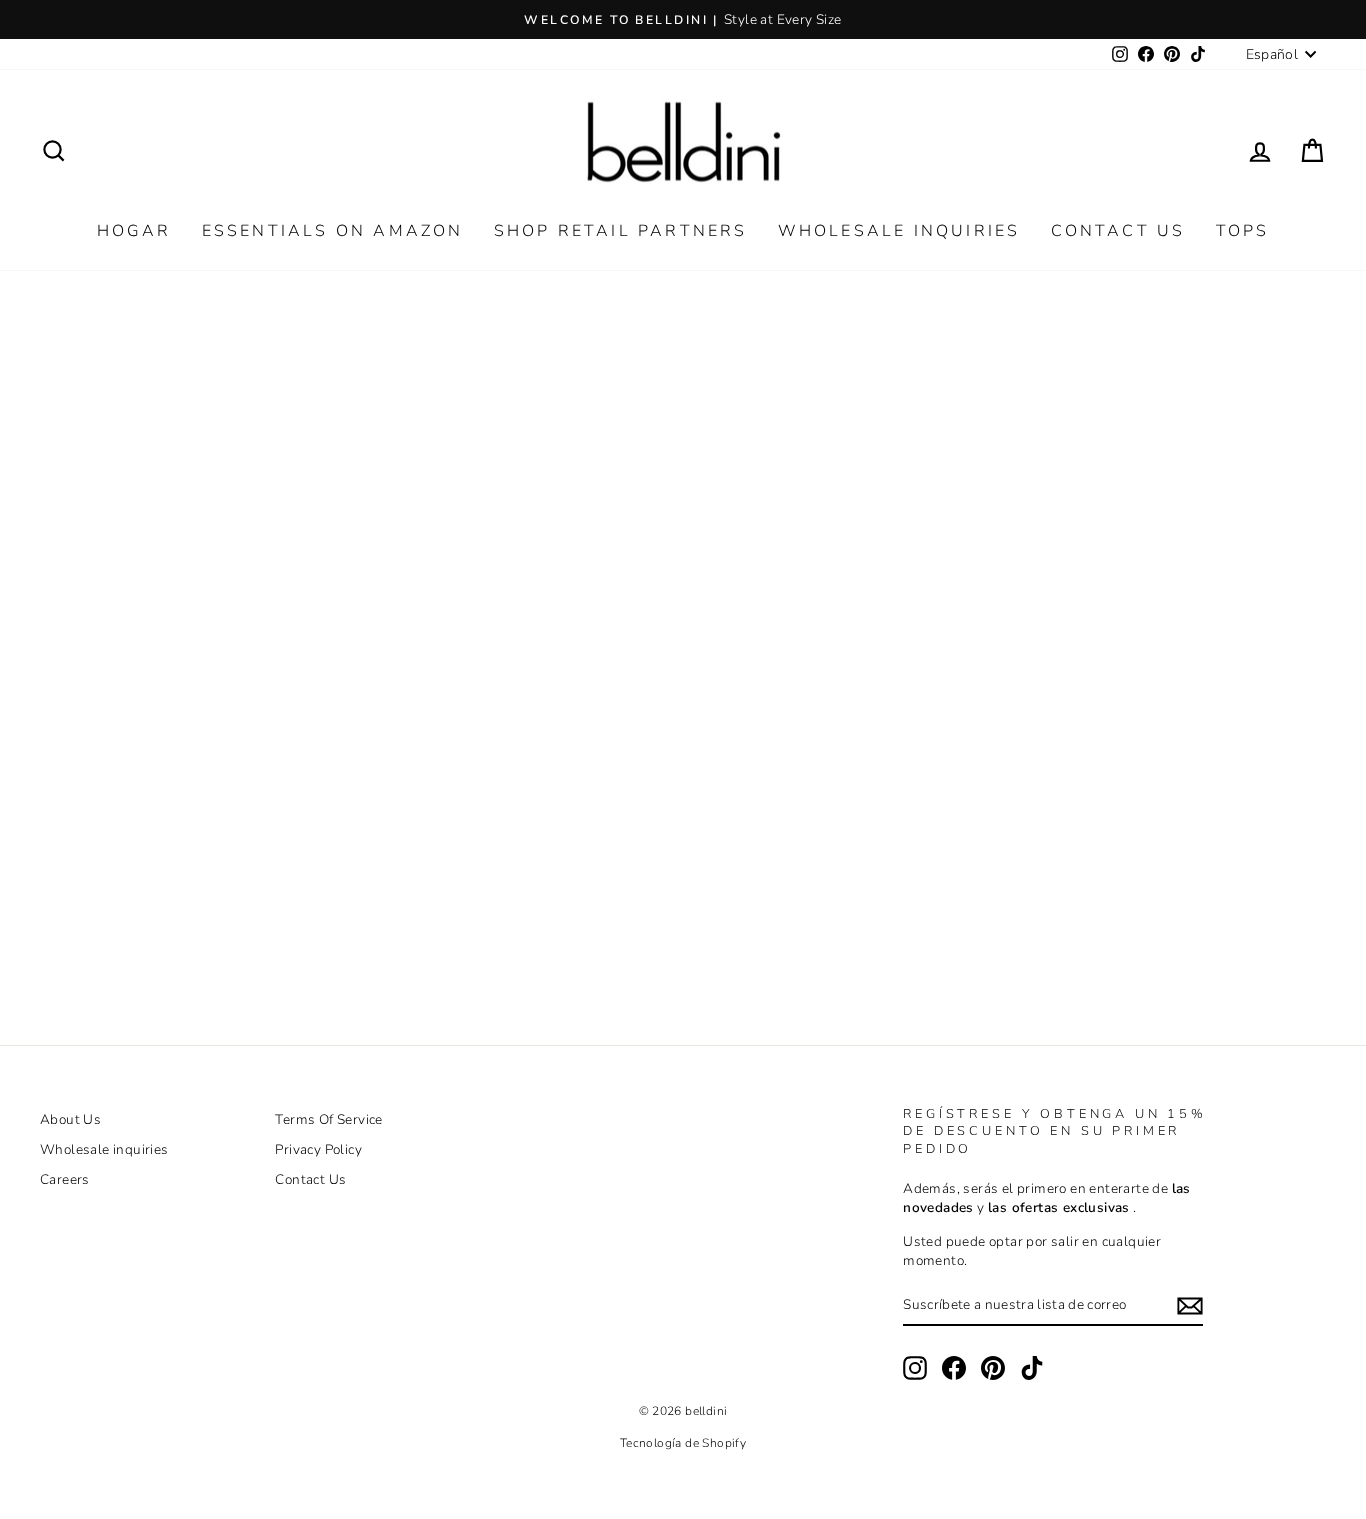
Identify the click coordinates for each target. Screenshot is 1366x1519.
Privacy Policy (318, 1149)
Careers (65, 1179)
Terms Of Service (328, 1119)
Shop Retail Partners (621, 231)
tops (1243, 231)
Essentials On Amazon (333, 231)
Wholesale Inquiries (899, 231)
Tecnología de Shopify (683, 1443)
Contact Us (1118, 231)
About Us (70, 1119)
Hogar (134, 231)
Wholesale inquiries (104, 1149)
